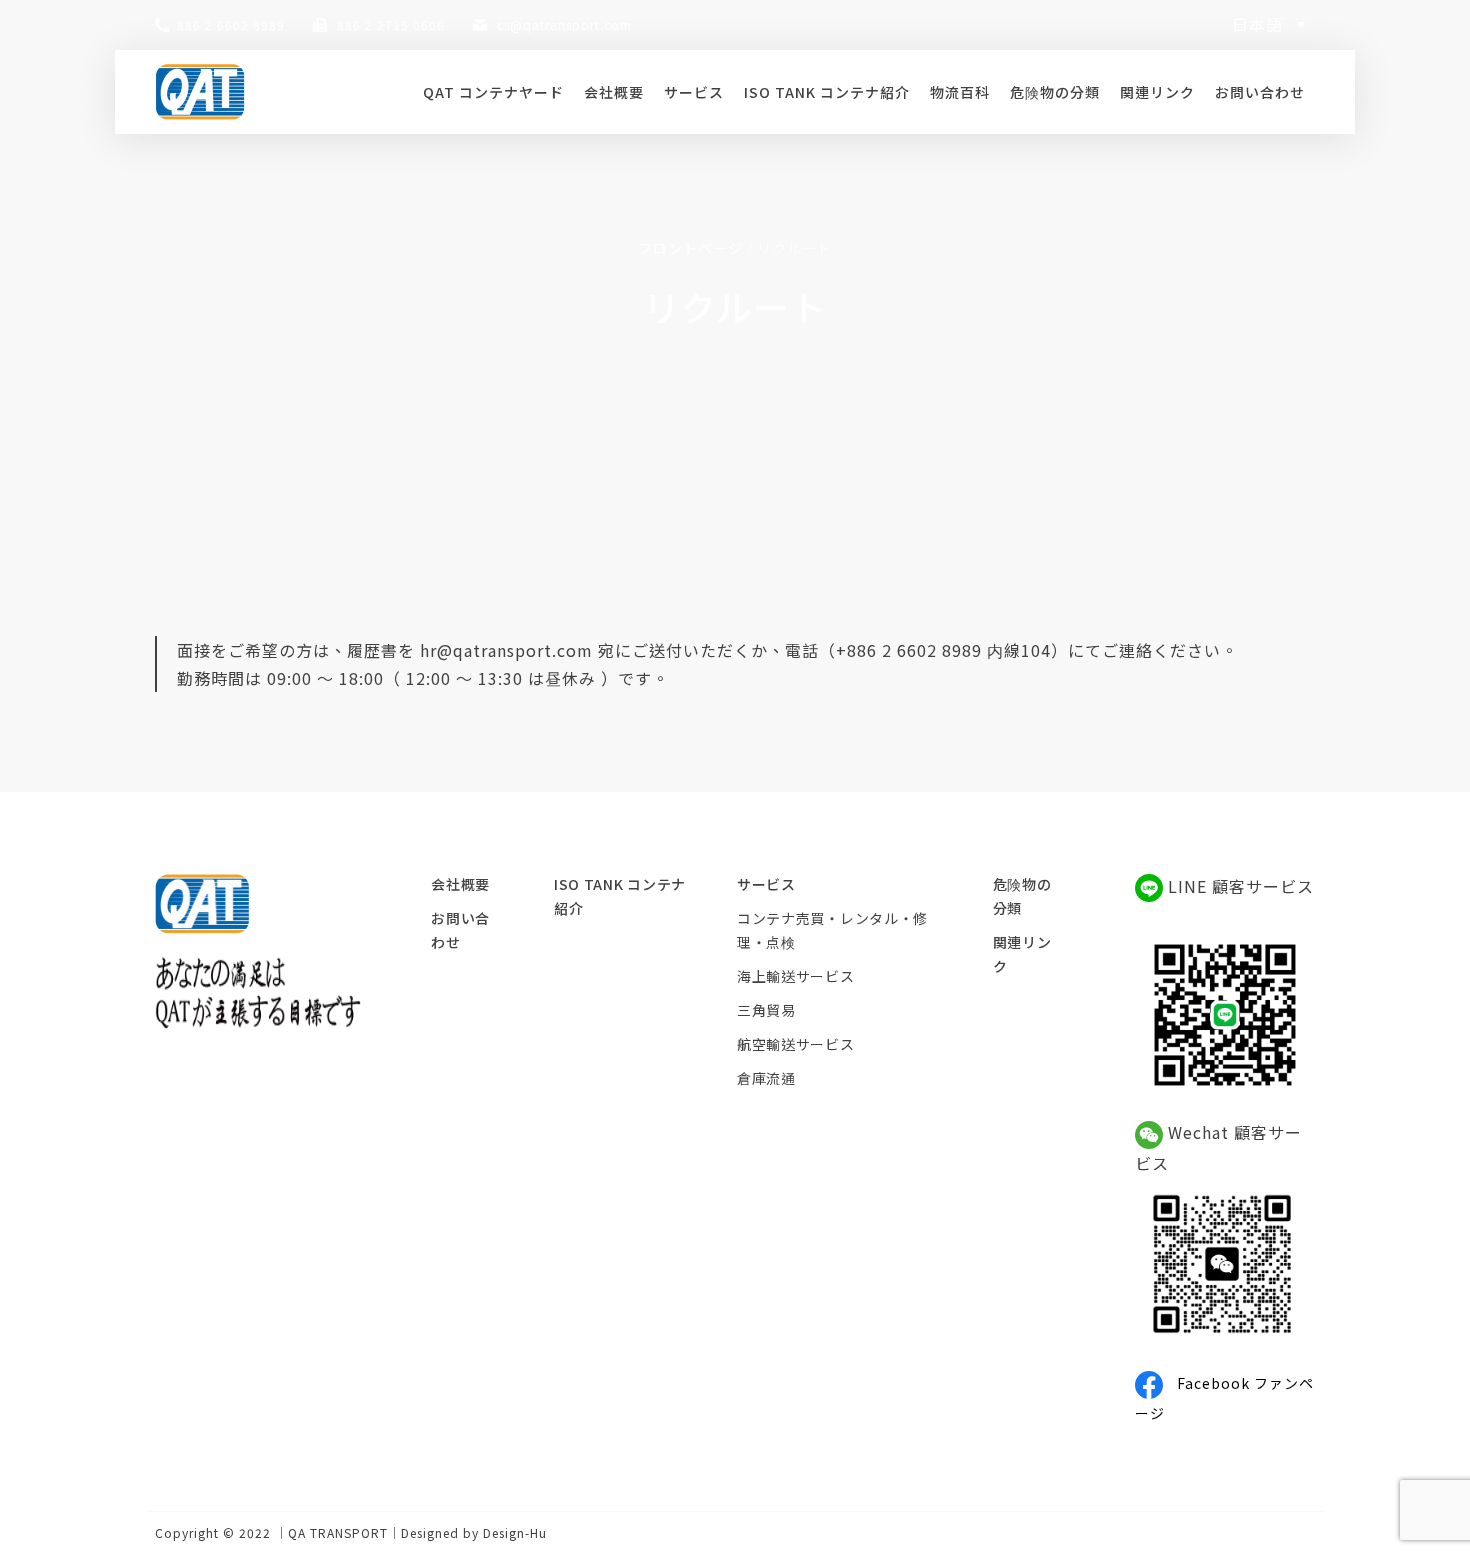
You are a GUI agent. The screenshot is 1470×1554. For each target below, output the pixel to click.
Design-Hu (515, 1532)
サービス (694, 92)
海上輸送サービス (796, 976)
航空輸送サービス (796, 1044)
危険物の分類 (1055, 92)
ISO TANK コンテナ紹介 (827, 92)
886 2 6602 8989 (231, 24)
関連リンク (1157, 92)
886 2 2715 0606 (391, 24)
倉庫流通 (766, 1078)
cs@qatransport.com (564, 24)
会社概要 (614, 92)
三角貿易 (766, 1010)
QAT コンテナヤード (493, 92)
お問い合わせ (1260, 92)
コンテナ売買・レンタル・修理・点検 (832, 930)
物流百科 (960, 92)
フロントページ (690, 248)
